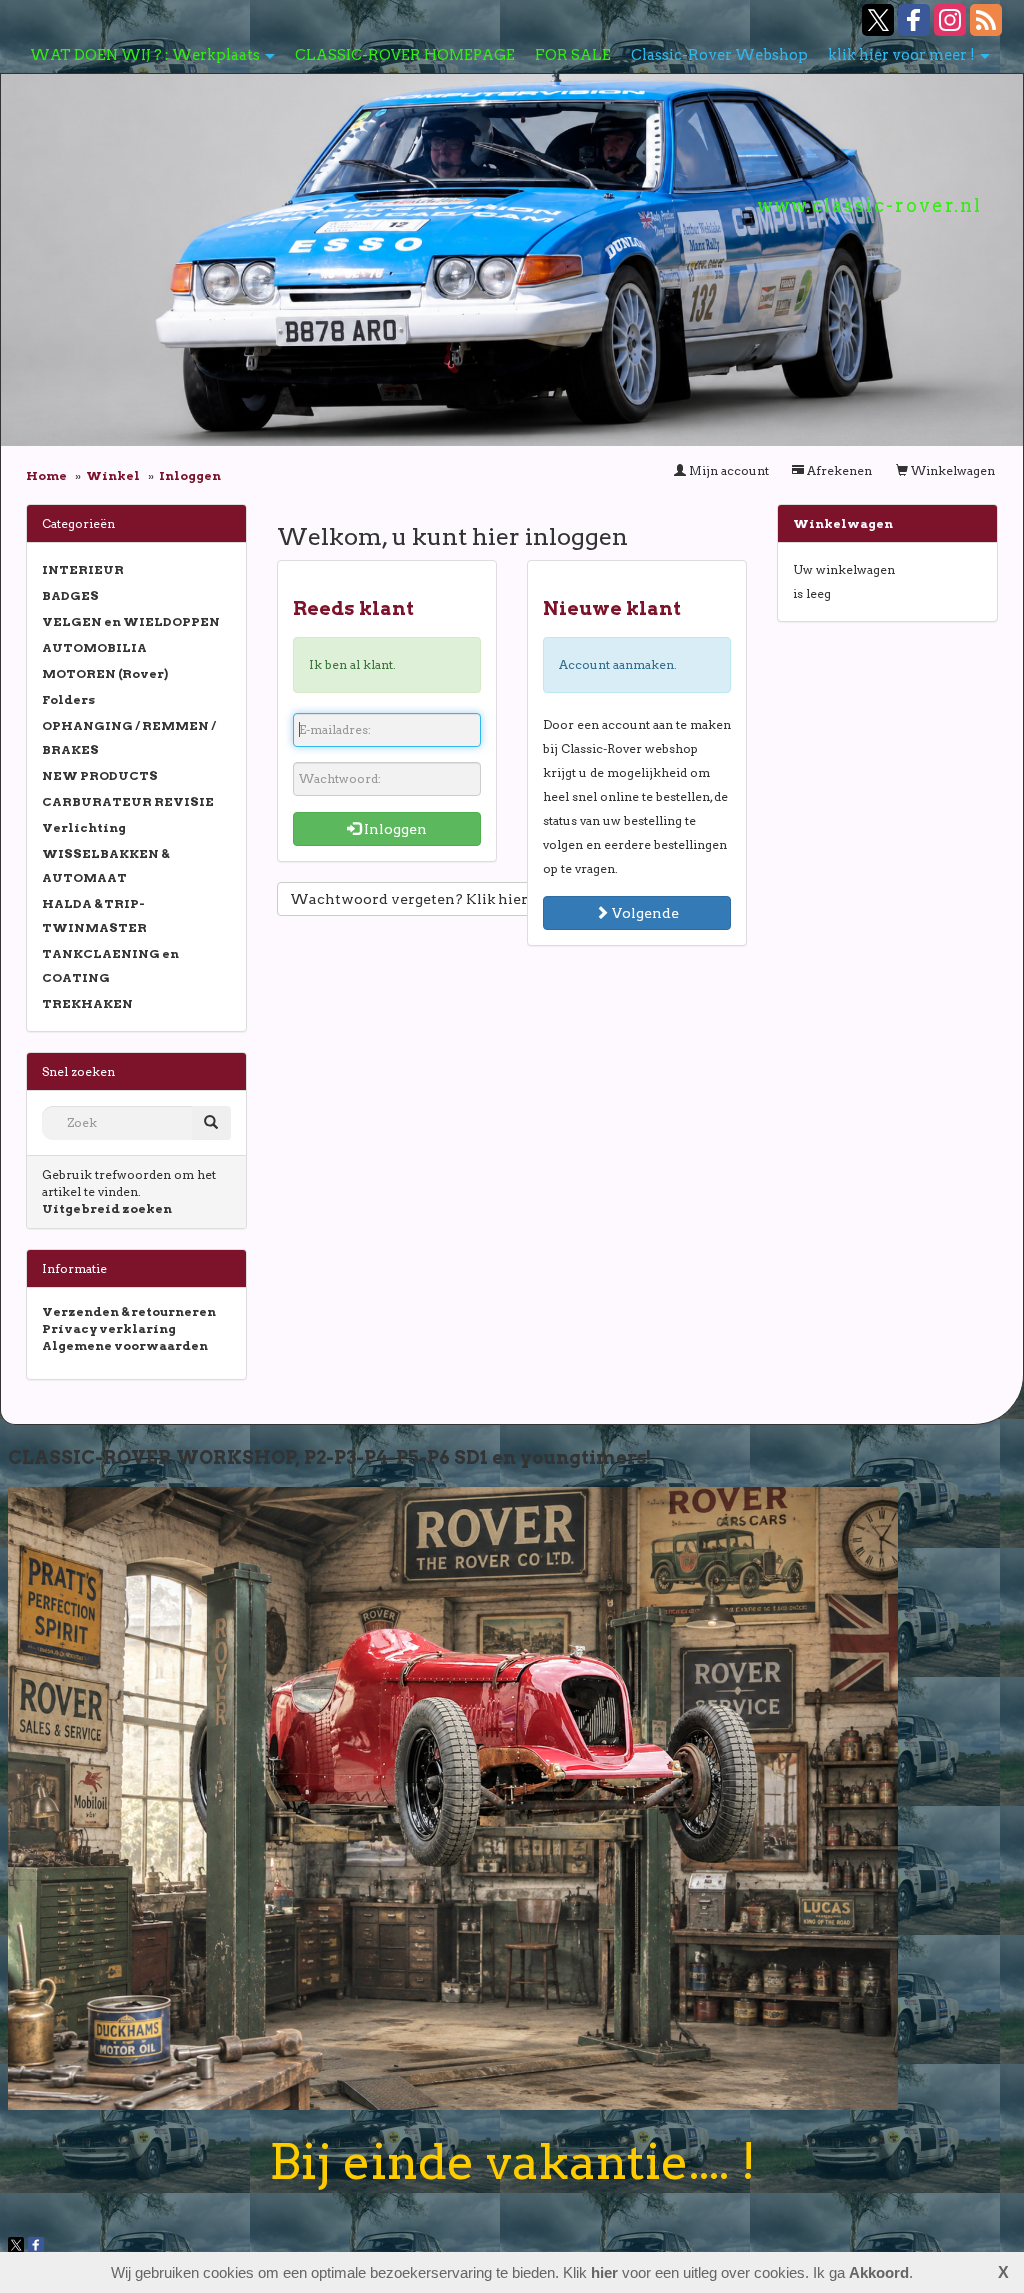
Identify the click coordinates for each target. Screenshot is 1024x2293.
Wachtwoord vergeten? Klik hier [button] (409, 899)
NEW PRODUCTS (100, 775)
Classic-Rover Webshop (719, 55)
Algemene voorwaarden (125, 1345)
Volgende (644, 913)
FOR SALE (573, 55)
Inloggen (394, 829)
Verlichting (84, 827)
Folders (68, 699)
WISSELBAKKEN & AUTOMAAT (105, 865)
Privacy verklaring (109, 1328)
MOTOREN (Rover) (105, 673)
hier (604, 2272)
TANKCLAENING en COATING (110, 965)
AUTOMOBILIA (94, 647)
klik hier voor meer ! (901, 55)
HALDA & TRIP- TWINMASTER (94, 915)
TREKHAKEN (87, 1003)
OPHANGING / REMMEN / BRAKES (129, 737)
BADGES (70, 595)
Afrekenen (838, 470)
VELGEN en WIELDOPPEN (131, 621)
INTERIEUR (83, 569)
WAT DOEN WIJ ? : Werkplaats (145, 55)
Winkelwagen (951, 470)
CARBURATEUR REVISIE (128, 801)
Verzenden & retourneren (129, 1311)
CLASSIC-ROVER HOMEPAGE (405, 55)
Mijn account (727, 470)
